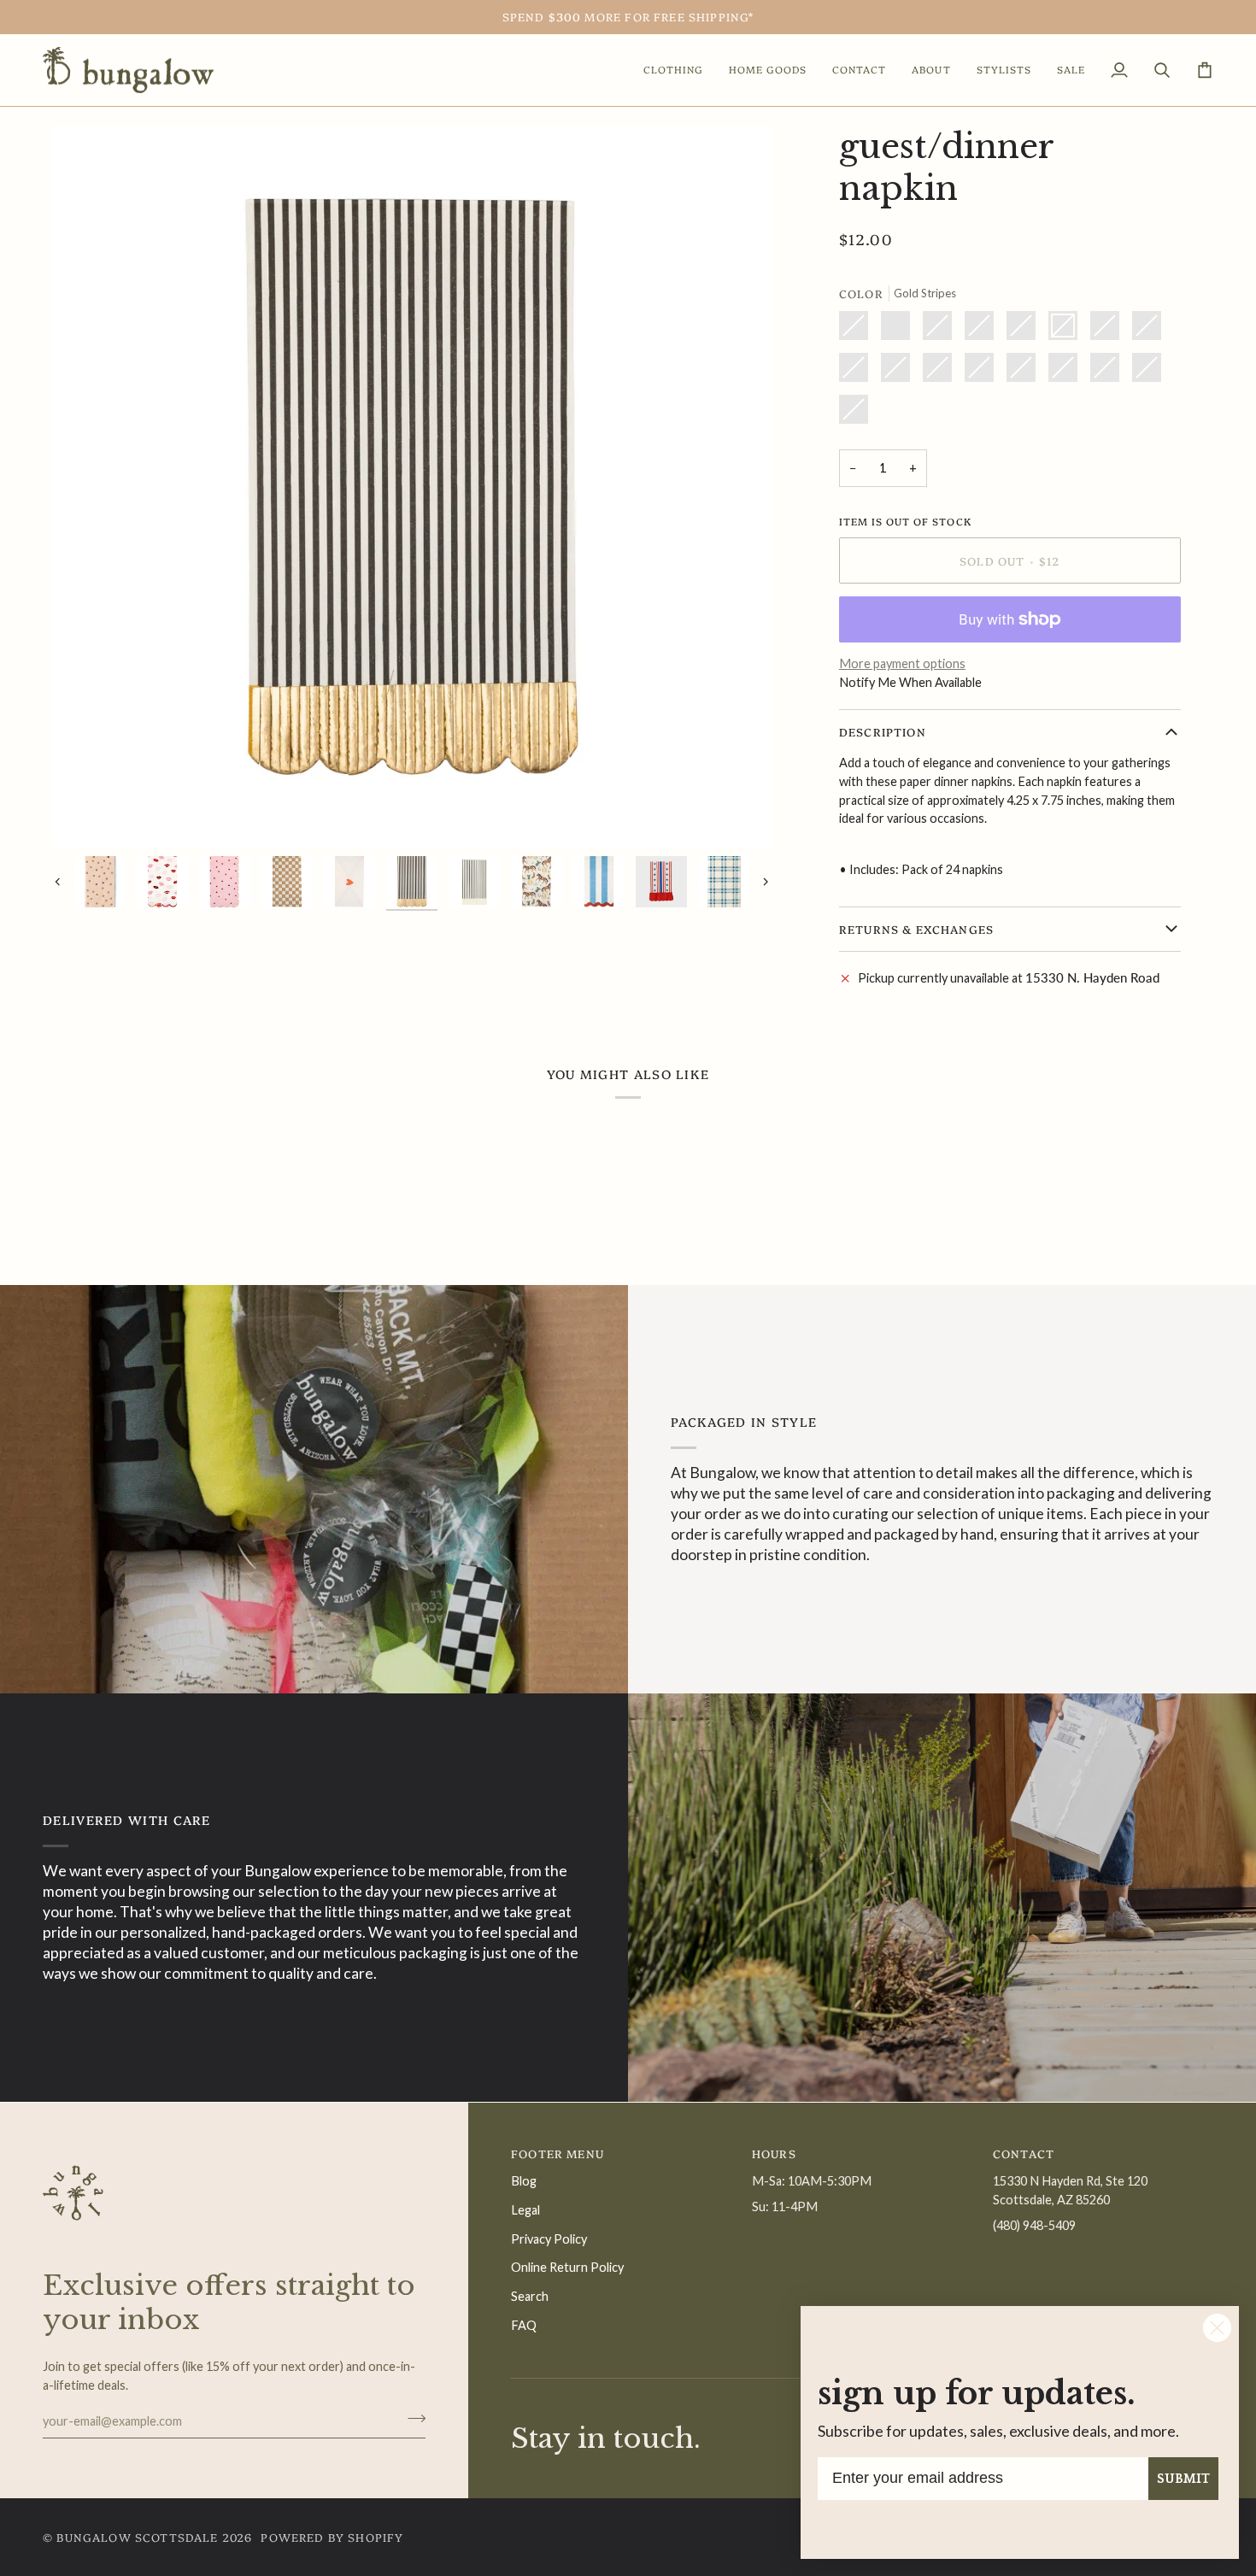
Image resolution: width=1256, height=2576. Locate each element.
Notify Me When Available (910, 682)
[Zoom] (83, 816)
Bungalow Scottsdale (137, 2537)
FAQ (524, 2325)
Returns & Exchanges (916, 929)
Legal (525, 2210)
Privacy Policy (549, 2239)
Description (883, 731)
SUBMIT (1183, 2479)
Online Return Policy (567, 2267)
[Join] (411, 2419)
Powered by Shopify (332, 2537)
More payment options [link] (902, 663)
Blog (524, 2181)
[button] (673, 70)
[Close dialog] (1217, 2328)
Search (530, 2296)
